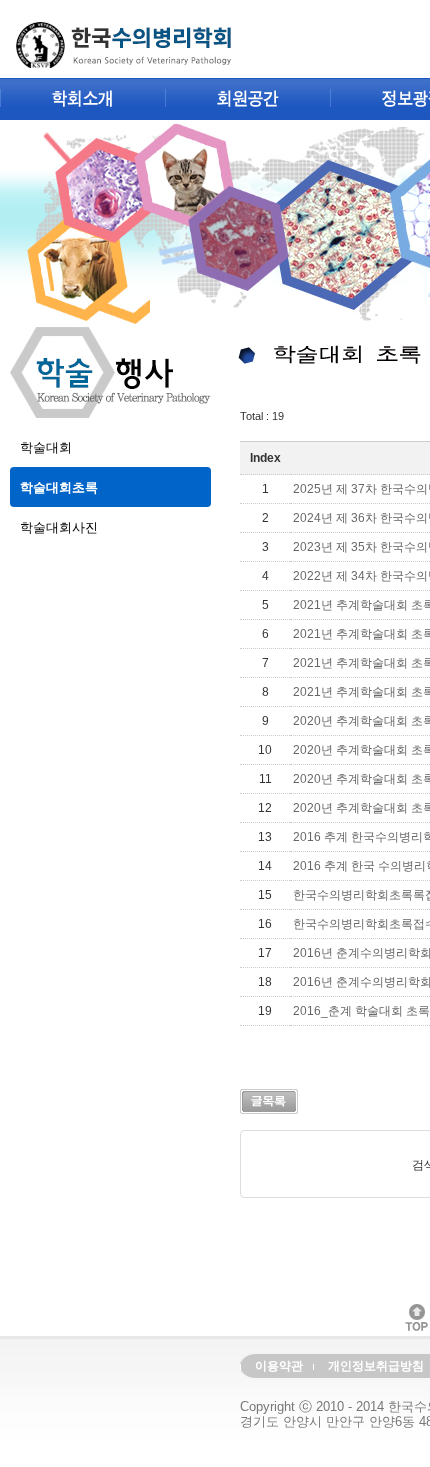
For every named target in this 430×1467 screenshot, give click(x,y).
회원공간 (247, 99)
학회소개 (82, 99)
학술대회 (46, 447)
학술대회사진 (59, 527)
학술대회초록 (59, 487)
